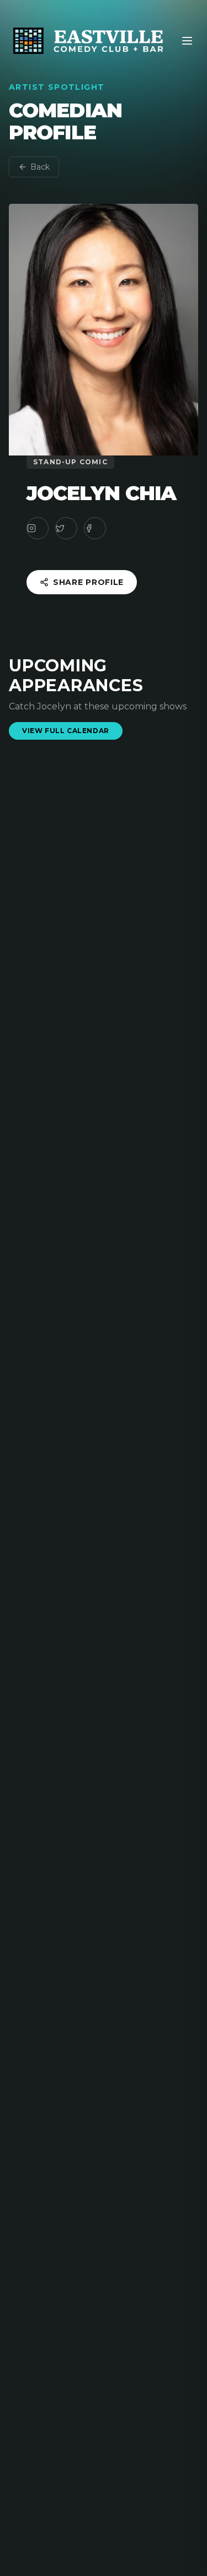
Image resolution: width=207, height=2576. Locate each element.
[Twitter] (66, 528)
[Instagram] (38, 528)
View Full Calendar (66, 731)
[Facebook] (95, 528)
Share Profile (88, 582)
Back (40, 167)
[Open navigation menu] (187, 41)
